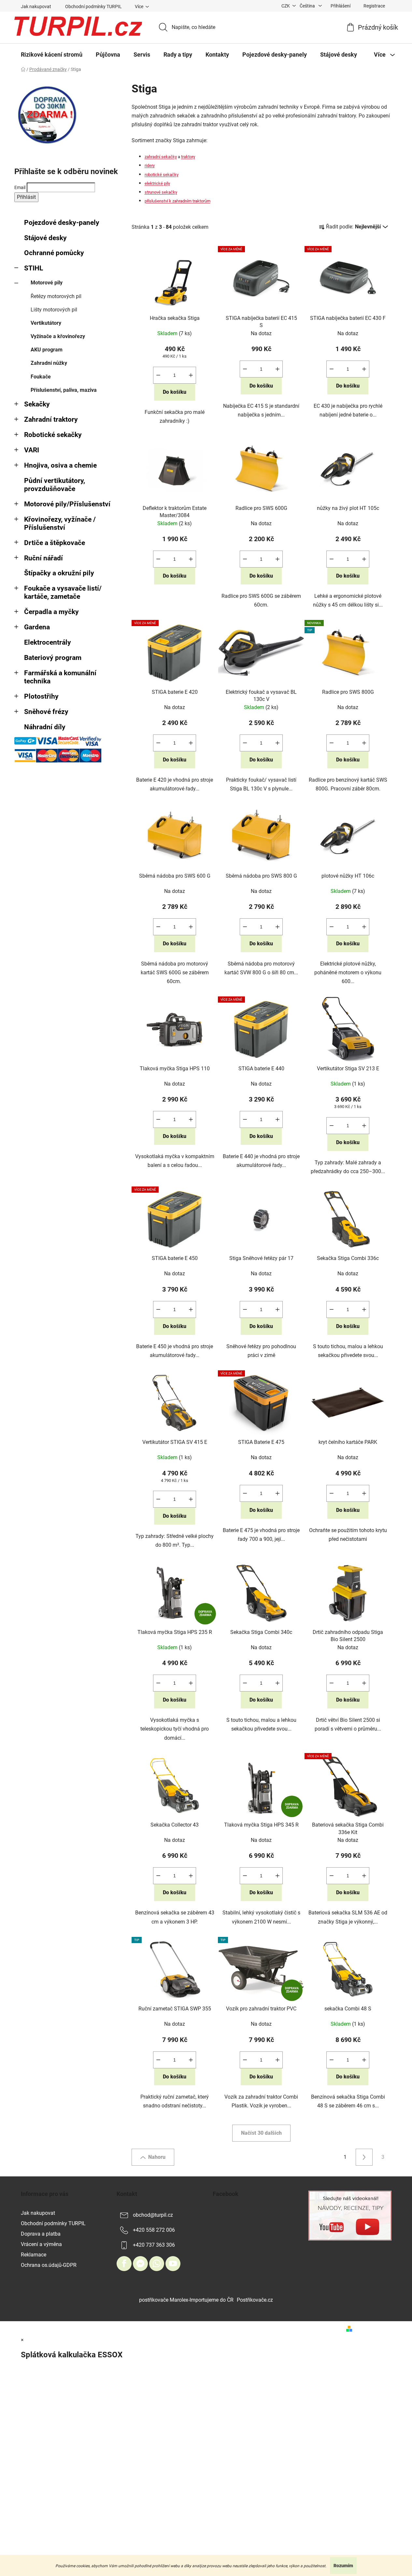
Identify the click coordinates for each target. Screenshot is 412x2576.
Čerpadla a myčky (51, 612)
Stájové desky (45, 238)
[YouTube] (173, 2264)
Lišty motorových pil (54, 310)
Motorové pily (47, 283)
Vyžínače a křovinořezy (58, 336)
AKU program (47, 350)
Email (20, 187)
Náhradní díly (45, 727)
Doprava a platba (41, 2234)
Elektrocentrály (48, 642)
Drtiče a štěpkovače (55, 543)
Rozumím (343, 2566)
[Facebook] (124, 2264)
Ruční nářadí (43, 558)
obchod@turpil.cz (153, 2215)
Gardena (37, 627)
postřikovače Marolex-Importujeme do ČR (186, 2300)
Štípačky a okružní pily (59, 573)
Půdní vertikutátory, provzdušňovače (55, 485)
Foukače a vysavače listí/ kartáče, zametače (63, 592)
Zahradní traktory (51, 419)
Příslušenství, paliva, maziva (64, 390)
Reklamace (34, 2255)
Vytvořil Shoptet (373, 2329)
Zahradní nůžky (49, 363)
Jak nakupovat (36, 7)
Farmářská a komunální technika (60, 677)
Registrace (374, 6)
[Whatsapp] (157, 2264)
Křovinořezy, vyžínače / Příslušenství (60, 523)
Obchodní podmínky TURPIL (93, 7)
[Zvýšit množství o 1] (191, 375)
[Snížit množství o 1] (158, 375)
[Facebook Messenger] (140, 2264)
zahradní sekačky (161, 157)
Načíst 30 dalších (261, 2133)
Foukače (41, 377)
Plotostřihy (41, 696)
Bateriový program (53, 658)
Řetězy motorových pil (56, 296)
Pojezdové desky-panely (62, 223)
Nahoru (157, 2157)
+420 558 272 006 (154, 2230)
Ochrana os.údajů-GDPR (49, 2265)
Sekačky (37, 404)
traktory (188, 157)
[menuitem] (52, 55)
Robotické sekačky (53, 435)
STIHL (34, 268)
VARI (32, 450)
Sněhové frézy (46, 712)
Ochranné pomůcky (54, 253)
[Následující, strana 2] (364, 2157)
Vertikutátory (46, 323)
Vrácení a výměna (41, 2244)
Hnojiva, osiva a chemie (60, 465)
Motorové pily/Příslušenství (67, 504)
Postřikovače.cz (255, 2300)
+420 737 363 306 (154, 2245)
